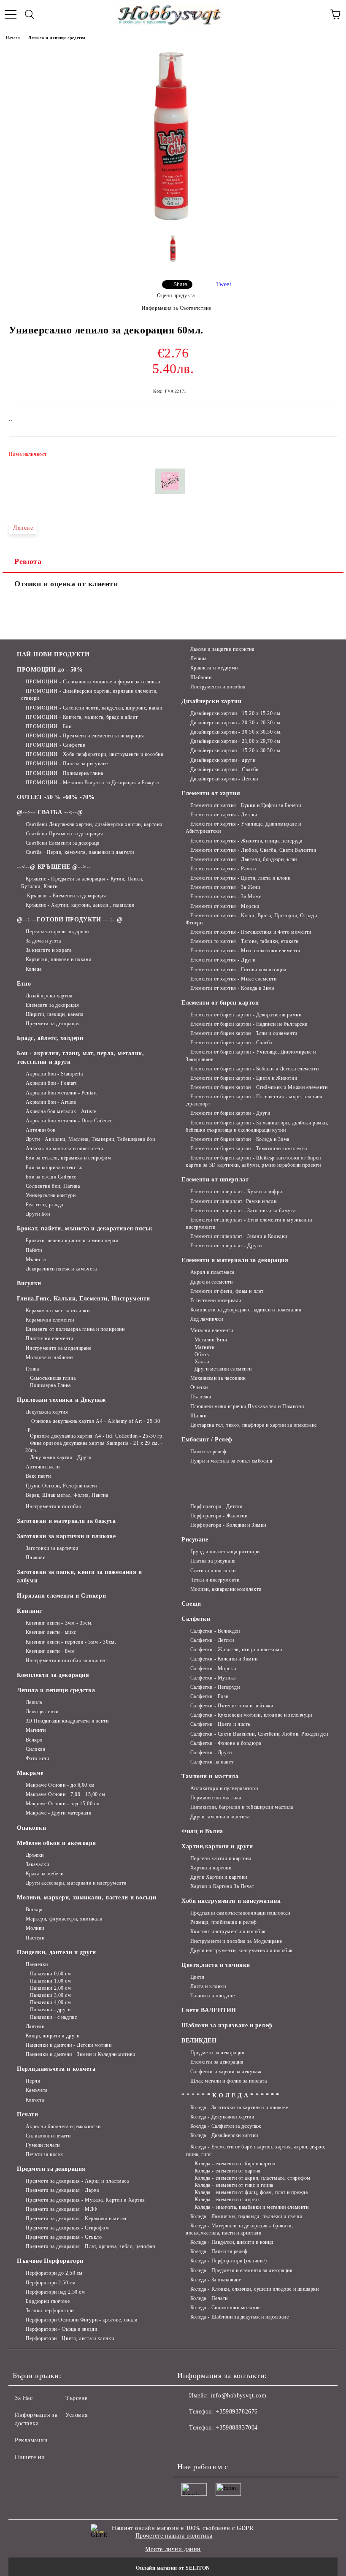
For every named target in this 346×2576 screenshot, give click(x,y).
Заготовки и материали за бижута (66, 1521)
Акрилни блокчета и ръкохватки (63, 2126)
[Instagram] (207, 2445)
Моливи (35, 1928)
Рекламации (31, 2440)
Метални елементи (212, 1330)
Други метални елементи (223, 1369)
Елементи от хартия (211, 793)
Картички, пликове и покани (58, 959)
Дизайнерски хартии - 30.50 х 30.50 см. (236, 732)
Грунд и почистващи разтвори (225, 1552)
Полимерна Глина (50, 1385)
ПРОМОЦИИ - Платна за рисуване (67, 764)
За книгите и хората (49, 950)
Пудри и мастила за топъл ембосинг (232, 1461)
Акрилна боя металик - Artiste (61, 1111)
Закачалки (38, 1864)
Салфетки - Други (211, 1753)
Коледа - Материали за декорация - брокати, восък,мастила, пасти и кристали (239, 2229)
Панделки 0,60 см (51, 1974)
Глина (32, 1369)
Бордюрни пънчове (48, 2301)
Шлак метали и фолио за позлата (228, 2081)
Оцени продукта (176, 295)
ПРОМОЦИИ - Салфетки (55, 745)
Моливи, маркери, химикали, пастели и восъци (86, 1897)
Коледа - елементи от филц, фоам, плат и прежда (251, 2192)
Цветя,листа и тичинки (216, 1965)
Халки (202, 1362)
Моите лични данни (173, 2549)
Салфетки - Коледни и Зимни (224, 1659)
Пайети (34, 1250)
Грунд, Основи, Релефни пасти (61, 1486)
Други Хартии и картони (219, 1877)
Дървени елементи (212, 1282)
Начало (13, 38)
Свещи (191, 1604)
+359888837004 (237, 2428)
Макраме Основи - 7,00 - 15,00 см (65, 1794)
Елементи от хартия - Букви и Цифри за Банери (246, 805)
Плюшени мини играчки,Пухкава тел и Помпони (247, 1406)
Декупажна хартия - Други (61, 1457)
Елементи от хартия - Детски (224, 815)
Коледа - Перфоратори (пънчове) (228, 2261)
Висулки (29, 1283)
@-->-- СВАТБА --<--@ (50, 812)
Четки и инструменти (215, 1580)
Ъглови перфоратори (50, 2311)
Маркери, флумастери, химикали (64, 1919)
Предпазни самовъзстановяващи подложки (240, 1913)
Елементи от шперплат (215, 1180)
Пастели (35, 1938)
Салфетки (196, 1619)
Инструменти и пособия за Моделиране (236, 1941)
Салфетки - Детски (212, 1640)
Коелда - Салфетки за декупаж (226, 2126)
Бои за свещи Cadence (51, 1177)
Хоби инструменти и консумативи (231, 1901)
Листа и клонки (208, 1986)
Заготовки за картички (52, 1548)
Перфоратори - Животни (219, 1516)
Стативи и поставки (213, 1571)
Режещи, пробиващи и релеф (224, 1922)
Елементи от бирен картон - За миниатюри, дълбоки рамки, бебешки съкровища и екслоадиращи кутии (257, 1126)
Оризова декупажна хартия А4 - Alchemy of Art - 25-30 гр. (93, 1425)
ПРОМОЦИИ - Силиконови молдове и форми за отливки (93, 682)
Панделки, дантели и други (57, 1952)
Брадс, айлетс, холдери (50, 1038)
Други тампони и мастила (220, 1817)
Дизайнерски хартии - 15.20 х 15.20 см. (236, 713)
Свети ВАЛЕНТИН (209, 2010)
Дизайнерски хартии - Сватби (224, 769)
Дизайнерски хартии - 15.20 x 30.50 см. (236, 750)
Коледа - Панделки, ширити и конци (232, 2242)
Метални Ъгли (211, 1340)
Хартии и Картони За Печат (222, 1886)
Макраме (30, 1773)
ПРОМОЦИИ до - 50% (50, 670)
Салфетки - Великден (215, 1631)
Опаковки (31, 1828)
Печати (27, 2114)
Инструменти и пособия (218, 687)
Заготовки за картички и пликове (66, 1536)
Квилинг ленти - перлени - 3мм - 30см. (71, 1642)
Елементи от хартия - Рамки (223, 869)
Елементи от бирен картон (220, 1003)
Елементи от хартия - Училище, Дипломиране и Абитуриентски (243, 828)
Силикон (35, 1749)
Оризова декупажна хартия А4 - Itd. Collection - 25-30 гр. (97, 1436)
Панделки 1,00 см (51, 1981)
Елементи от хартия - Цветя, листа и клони (241, 878)
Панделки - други (50, 2010)
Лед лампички (207, 1319)
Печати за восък (45, 2154)
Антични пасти (43, 1467)
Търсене (77, 2398)
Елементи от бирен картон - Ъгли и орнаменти (244, 1033)
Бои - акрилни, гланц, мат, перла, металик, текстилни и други (81, 1058)
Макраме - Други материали (59, 1813)
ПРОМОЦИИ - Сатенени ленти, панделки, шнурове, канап (94, 708)
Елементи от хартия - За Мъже (226, 897)
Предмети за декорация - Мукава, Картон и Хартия (85, 2200)
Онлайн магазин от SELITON (173, 2568)
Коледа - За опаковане (216, 2280)
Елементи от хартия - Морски (225, 906)
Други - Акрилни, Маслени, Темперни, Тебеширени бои (91, 1139)
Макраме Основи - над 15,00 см (63, 1804)
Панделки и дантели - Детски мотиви (69, 2045)
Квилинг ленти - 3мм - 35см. (59, 1623)
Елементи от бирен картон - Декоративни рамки (246, 1015)
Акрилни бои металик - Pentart (61, 1093)
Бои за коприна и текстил (55, 1167)
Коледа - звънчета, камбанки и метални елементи (251, 2207)
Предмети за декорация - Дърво (63, 2190)
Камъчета (37, 2090)
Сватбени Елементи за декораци (63, 843)
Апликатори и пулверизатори (224, 1788)
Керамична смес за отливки (58, 1311)
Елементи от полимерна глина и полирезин (75, 1329)
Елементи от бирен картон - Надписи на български (249, 1024)
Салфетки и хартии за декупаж (226, 2072)
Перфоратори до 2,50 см (54, 2273)
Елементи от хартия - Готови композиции (238, 970)
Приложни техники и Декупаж (61, 1400)
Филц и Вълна (202, 1831)
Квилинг (30, 1611)
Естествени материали (216, 1300)
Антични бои (41, 1130)
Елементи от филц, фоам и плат (227, 1291)
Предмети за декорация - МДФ (62, 2209)
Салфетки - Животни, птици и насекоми (236, 1650)
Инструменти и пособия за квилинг (67, 1660)
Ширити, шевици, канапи (55, 1014)
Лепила (199, 658)
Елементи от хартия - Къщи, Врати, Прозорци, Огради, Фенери (252, 919)
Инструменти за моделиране (59, 1348)
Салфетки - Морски (213, 1669)
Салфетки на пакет (212, 1762)
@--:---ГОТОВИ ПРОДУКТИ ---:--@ (70, 920)
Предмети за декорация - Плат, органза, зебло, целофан (90, 2246)
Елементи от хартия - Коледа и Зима (232, 988)
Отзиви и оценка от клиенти (66, 584)
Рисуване (195, 1540)
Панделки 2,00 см (51, 1988)
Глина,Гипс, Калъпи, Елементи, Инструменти (84, 1299)
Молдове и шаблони (49, 1357)
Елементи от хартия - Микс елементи (234, 979)
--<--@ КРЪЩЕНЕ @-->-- (54, 867)
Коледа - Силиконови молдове (226, 2308)
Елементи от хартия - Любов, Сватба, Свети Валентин (253, 850)
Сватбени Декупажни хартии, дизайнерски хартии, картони (94, 824)
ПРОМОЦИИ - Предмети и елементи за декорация (85, 736)
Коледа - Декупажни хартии (222, 2117)
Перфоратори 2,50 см (51, 2283)
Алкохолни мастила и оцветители (64, 1149)
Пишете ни (30, 2457)
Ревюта (28, 561)
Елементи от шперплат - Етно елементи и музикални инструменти (249, 1223)
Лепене (23, 528)
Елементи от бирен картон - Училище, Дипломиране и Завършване (251, 1055)
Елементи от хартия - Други (223, 960)
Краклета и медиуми (214, 668)
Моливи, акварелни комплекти (226, 1589)
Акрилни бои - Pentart (51, 1083)
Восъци (34, 1910)
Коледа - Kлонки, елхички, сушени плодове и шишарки (255, 2289)
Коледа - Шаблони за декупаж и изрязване (239, 2317)
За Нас (24, 2398)
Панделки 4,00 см (51, 2002)
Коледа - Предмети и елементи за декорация (242, 2270)
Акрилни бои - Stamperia (54, 1074)
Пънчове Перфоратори (50, 2261)
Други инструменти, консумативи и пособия (242, 1950)
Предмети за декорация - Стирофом (67, 2228)
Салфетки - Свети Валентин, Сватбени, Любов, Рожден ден (259, 1734)
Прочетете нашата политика (174, 2536)
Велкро (34, 1740)
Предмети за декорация (53, 1024)
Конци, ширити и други (53, 2036)
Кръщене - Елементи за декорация (66, 896)
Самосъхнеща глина (53, 1378)
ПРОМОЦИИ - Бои (49, 726)
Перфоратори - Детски (216, 1506)
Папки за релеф (208, 1452)
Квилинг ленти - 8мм (50, 1651)
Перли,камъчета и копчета (56, 2069)
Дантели (35, 2026)
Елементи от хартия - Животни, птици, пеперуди (246, 841)
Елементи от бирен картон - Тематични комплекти (249, 1149)
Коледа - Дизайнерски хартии (224, 2135)
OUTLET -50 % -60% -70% (56, 797)
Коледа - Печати (209, 2298)
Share (180, 284)
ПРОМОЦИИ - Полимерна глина (64, 773)
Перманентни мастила (216, 1798)
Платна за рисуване (213, 1561)
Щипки (198, 1416)
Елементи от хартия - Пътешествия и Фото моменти (251, 932)
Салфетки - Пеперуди (215, 1687)
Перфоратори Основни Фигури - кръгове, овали (82, 2320)
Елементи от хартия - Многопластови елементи (245, 951)
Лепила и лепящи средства (57, 38)
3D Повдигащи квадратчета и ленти (67, 1721)
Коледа (34, 969)
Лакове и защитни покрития (223, 649)
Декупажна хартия (47, 1412)
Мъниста (36, 1260)
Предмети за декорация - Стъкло (64, 2237)
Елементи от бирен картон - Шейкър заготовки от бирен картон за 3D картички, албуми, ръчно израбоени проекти (253, 1161)
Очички (199, 1387)
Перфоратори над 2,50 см (55, 2292)
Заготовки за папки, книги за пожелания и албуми (79, 1576)
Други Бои (38, 1214)
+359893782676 (237, 2412)
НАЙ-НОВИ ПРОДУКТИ (53, 654)
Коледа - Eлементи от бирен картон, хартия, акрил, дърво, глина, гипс (256, 2150)
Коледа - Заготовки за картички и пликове (239, 2107)
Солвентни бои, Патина (53, 1186)
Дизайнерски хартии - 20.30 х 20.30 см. (236, 723)
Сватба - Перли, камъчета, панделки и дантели (80, 852)
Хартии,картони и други (217, 1846)
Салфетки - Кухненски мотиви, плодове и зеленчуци (251, 1715)
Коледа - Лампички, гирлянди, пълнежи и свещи (246, 2216)
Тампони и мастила (210, 1776)
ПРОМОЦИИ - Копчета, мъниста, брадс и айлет (82, 717)
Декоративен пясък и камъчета (61, 1269)
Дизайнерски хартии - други (223, 760)
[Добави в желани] (325, 450)
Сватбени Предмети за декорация (64, 834)
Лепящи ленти (42, 1712)
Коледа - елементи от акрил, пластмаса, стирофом (253, 2178)
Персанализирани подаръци (57, 932)
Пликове (35, 1558)
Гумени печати (43, 2145)
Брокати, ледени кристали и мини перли (72, 1241)
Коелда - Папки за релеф (219, 2251)
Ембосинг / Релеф (207, 1440)
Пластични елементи (50, 1338)
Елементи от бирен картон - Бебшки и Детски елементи (254, 1069)
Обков (202, 1354)
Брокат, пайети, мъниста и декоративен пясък (85, 1228)
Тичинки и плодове (212, 1996)
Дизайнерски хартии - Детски (224, 779)
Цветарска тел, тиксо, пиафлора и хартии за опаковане (254, 1425)
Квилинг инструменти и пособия (228, 1931)
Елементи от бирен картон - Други (230, 1113)
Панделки (37, 1964)
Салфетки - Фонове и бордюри (226, 1743)
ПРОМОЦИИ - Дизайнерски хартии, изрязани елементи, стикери (89, 695)
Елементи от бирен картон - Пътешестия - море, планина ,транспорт (254, 1100)
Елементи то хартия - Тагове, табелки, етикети (245, 941)
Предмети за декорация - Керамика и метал (76, 2218)
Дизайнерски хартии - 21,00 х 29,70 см (235, 741)
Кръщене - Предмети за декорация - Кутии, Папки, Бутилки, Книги (82, 882)
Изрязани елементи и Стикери (61, 1596)
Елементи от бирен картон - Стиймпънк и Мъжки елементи (259, 1087)
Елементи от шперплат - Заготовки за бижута (243, 1211)
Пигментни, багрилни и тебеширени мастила (242, 1807)
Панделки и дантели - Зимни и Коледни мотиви (81, 2054)
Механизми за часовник (218, 1378)
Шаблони (201, 677)
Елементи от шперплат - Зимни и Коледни (239, 1236)
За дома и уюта (43, 941)
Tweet (224, 284)
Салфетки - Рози (209, 1696)
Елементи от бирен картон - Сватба (231, 1043)
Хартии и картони (211, 1868)
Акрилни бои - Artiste (51, 1102)
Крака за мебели (45, 1874)
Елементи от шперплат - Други (226, 1246)
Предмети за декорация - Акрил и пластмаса (77, 2181)
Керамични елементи (50, 1320)
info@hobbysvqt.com (238, 2396)
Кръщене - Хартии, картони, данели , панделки (80, 905)
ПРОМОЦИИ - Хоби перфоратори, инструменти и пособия (95, 754)
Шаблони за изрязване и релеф (227, 2025)
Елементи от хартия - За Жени (225, 887)
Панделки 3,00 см (51, 1995)
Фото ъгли (38, 1758)
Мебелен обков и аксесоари (57, 1843)
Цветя (197, 1977)
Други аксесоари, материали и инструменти (76, 1883)
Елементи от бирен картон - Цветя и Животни (244, 1078)
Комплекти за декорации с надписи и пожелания (246, 1310)
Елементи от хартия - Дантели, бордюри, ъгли (244, 859)
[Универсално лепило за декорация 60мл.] (173, 222)
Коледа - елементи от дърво (227, 2199)
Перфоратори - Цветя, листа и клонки (70, 2338)
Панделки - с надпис (53, 2017)
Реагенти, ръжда (45, 1205)
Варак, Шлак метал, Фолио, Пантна (67, 1495)
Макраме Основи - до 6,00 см (60, 1785)
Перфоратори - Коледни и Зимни (228, 1525)
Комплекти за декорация (53, 1675)
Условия (77, 2415)
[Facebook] (188, 2445)
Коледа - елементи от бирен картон (235, 2164)
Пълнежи (201, 1397)
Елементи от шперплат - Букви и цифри (236, 1192)
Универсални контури (51, 1195)
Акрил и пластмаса (212, 1272)
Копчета (35, 2100)
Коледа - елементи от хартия (228, 2171)
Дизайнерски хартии (49, 996)
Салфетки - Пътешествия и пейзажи (232, 1706)
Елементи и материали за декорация (235, 1260)
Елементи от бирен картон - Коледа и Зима (240, 1139)
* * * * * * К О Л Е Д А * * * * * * (230, 2095)
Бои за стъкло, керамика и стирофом (69, 1158)
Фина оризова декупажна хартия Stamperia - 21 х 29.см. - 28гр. (94, 1447)
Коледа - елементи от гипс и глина (234, 2185)
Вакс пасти (38, 1476)
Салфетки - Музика (213, 1678)
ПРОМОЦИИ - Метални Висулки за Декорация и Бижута (92, 783)
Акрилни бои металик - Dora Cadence (69, 1121)
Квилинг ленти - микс (51, 1632)
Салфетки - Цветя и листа (220, 1724)
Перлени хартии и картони (221, 1858)
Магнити (204, 1347)
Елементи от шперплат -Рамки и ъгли (234, 1201)
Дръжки (35, 1855)
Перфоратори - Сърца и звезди (61, 2329)
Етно (24, 984)
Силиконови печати (48, 2136)
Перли (33, 2081)
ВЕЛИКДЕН (199, 2041)
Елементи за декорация (52, 1005)
